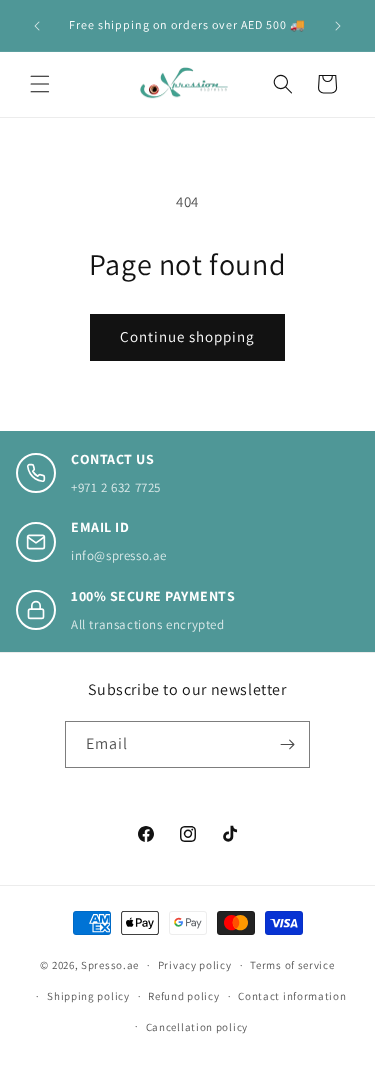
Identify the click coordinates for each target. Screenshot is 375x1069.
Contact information (292, 996)
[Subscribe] (287, 744)
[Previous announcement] (37, 26)
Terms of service (292, 965)
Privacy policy (195, 965)
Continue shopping (187, 336)
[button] (40, 84)
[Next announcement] (338, 26)
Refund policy (183, 996)
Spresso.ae (110, 965)
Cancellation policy (197, 1027)
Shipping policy (88, 996)
